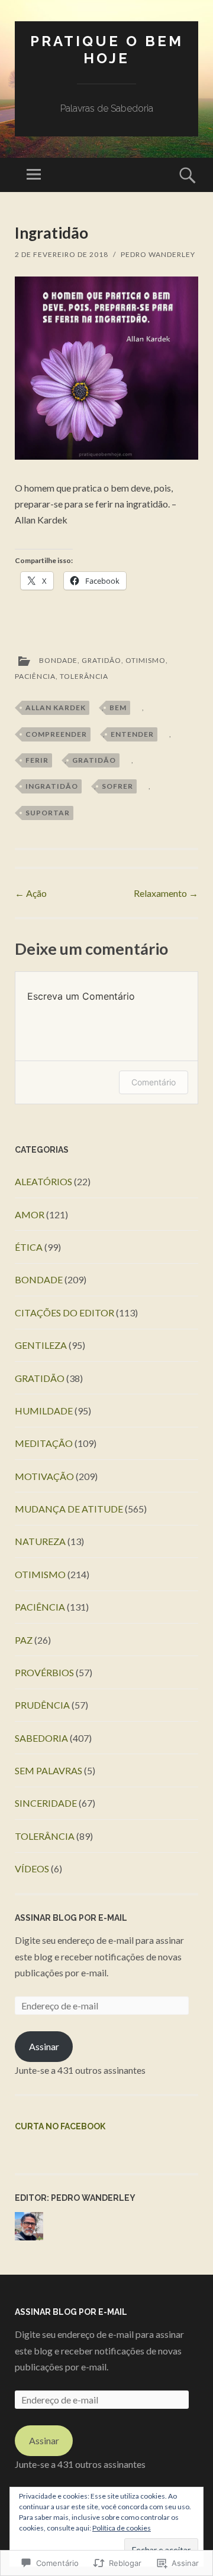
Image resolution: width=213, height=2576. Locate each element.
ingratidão (52, 786)
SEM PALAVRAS (49, 1770)
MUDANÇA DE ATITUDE (69, 1509)
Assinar (44, 2046)
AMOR (30, 1214)
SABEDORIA (41, 1738)
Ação (31, 893)
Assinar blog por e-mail (71, 1918)
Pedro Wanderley (158, 254)
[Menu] (34, 175)
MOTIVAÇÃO (44, 1476)
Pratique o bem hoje (107, 50)
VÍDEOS (32, 1868)
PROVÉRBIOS (44, 1672)
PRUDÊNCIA (42, 1705)
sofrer (117, 786)
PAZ (24, 1640)
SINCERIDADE (46, 1803)
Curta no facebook (60, 2126)
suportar (48, 813)
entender (132, 734)
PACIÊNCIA (35, 676)
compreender (56, 734)
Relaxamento (166, 893)
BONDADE (58, 660)
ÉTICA (29, 1247)
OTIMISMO (146, 660)
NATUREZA (40, 1541)
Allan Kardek (56, 708)
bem (118, 708)
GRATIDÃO (101, 660)
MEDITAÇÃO (44, 1443)
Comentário (154, 1082)
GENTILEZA (41, 1345)
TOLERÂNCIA (84, 676)
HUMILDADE (44, 1411)
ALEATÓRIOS (43, 1181)
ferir (37, 760)
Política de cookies (122, 2528)
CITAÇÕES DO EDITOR (64, 1313)
